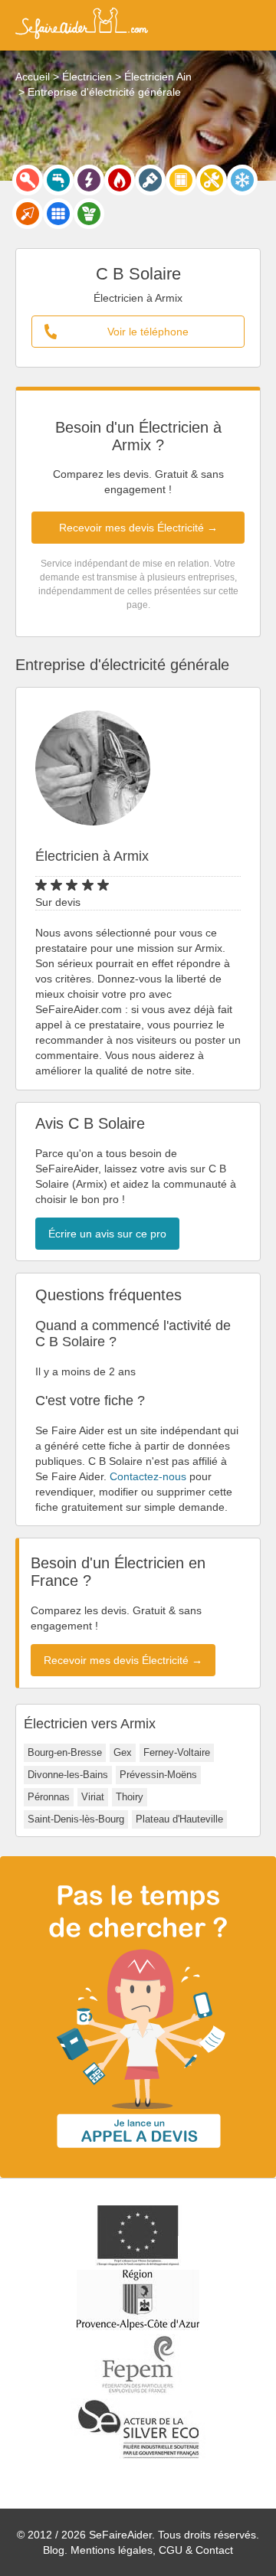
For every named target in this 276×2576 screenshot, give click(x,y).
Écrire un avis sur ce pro (107, 1234)
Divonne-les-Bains (68, 1775)
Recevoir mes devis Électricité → (138, 528)
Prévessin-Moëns (158, 1775)
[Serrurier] (28, 180)
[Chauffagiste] (120, 180)
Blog (54, 2550)
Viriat (93, 1797)
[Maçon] (28, 214)
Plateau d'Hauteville (179, 1819)
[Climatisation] (242, 180)
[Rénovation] (212, 180)
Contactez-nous (148, 1476)
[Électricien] (89, 180)
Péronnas (49, 1797)
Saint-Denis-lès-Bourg (76, 1819)
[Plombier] (58, 180)
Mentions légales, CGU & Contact (152, 2550)
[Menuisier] (181, 180)
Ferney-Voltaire (177, 1752)
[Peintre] (150, 180)
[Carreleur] (58, 214)
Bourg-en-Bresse (65, 1752)
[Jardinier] (89, 214)
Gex (123, 1752)
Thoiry (130, 1797)
